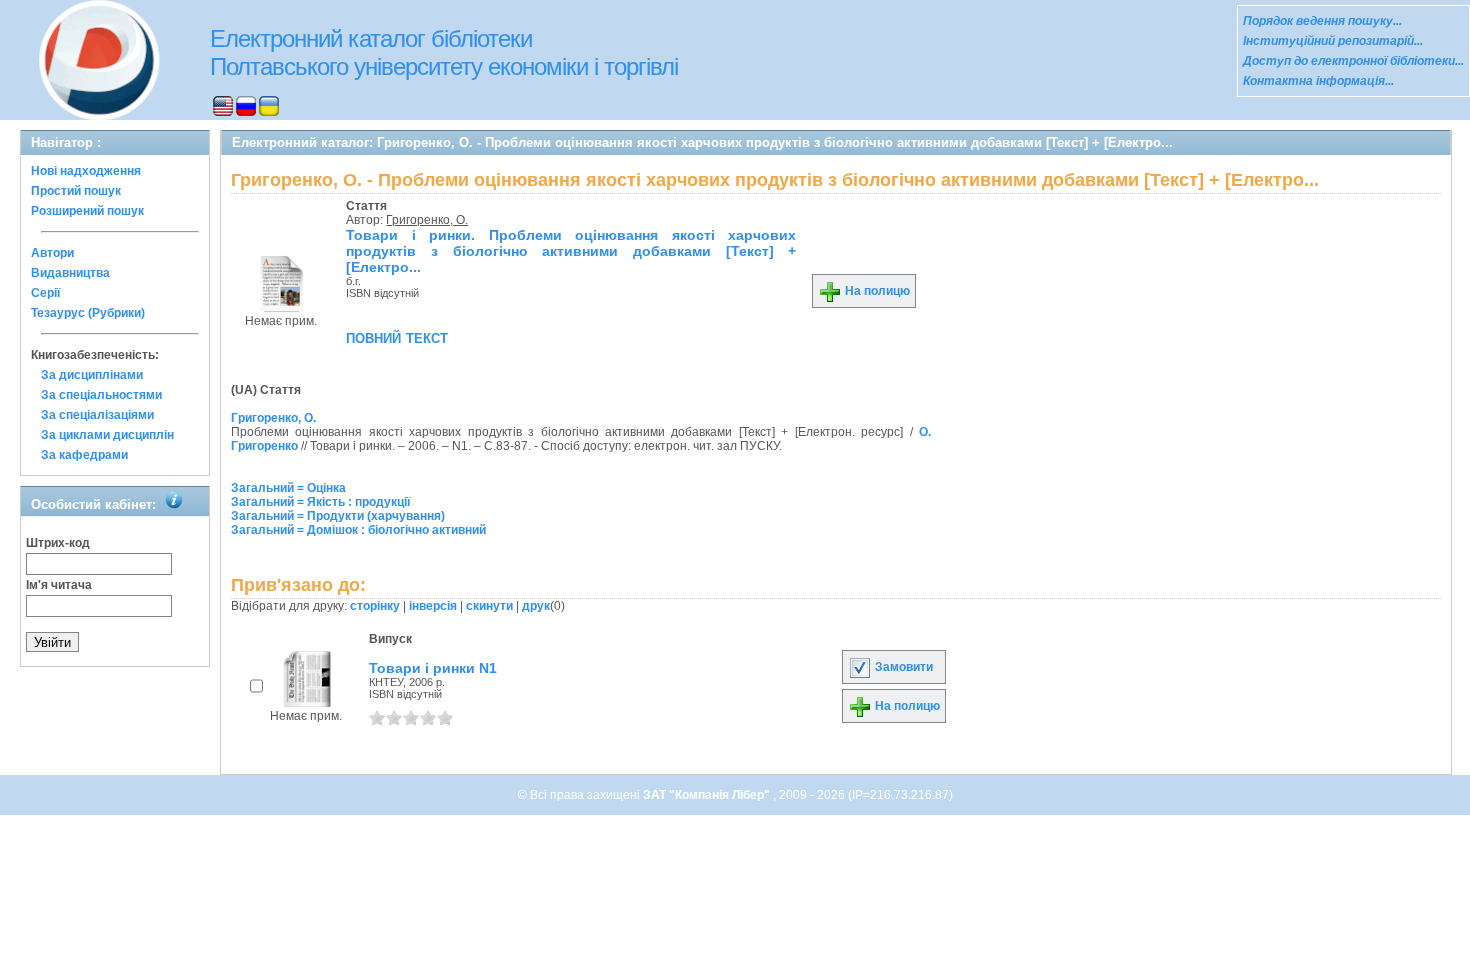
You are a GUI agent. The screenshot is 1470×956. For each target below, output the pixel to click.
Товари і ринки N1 (433, 668)
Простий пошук (76, 191)
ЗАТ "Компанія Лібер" (708, 795)
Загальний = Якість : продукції (320, 502)
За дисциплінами (92, 375)
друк (536, 606)
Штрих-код (58, 543)
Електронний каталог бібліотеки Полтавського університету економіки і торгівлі (444, 52)
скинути (489, 606)
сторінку (375, 606)
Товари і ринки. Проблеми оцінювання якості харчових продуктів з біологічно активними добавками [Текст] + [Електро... (571, 251)
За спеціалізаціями (97, 415)
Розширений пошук (87, 211)
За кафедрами (84, 455)
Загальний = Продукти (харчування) (338, 516)
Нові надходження (86, 171)
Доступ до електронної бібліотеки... (1353, 61)
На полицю (876, 291)
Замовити (902, 667)
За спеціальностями (101, 395)
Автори (52, 253)
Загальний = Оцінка (288, 488)
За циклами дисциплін (107, 435)
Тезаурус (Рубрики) (88, 313)
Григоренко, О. (427, 220)
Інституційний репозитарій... (1333, 41)
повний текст (397, 337)
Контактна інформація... (1318, 81)
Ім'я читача (59, 585)
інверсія (433, 606)
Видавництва (70, 273)
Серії (45, 293)
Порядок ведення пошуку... (1322, 21)
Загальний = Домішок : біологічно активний (358, 530)
